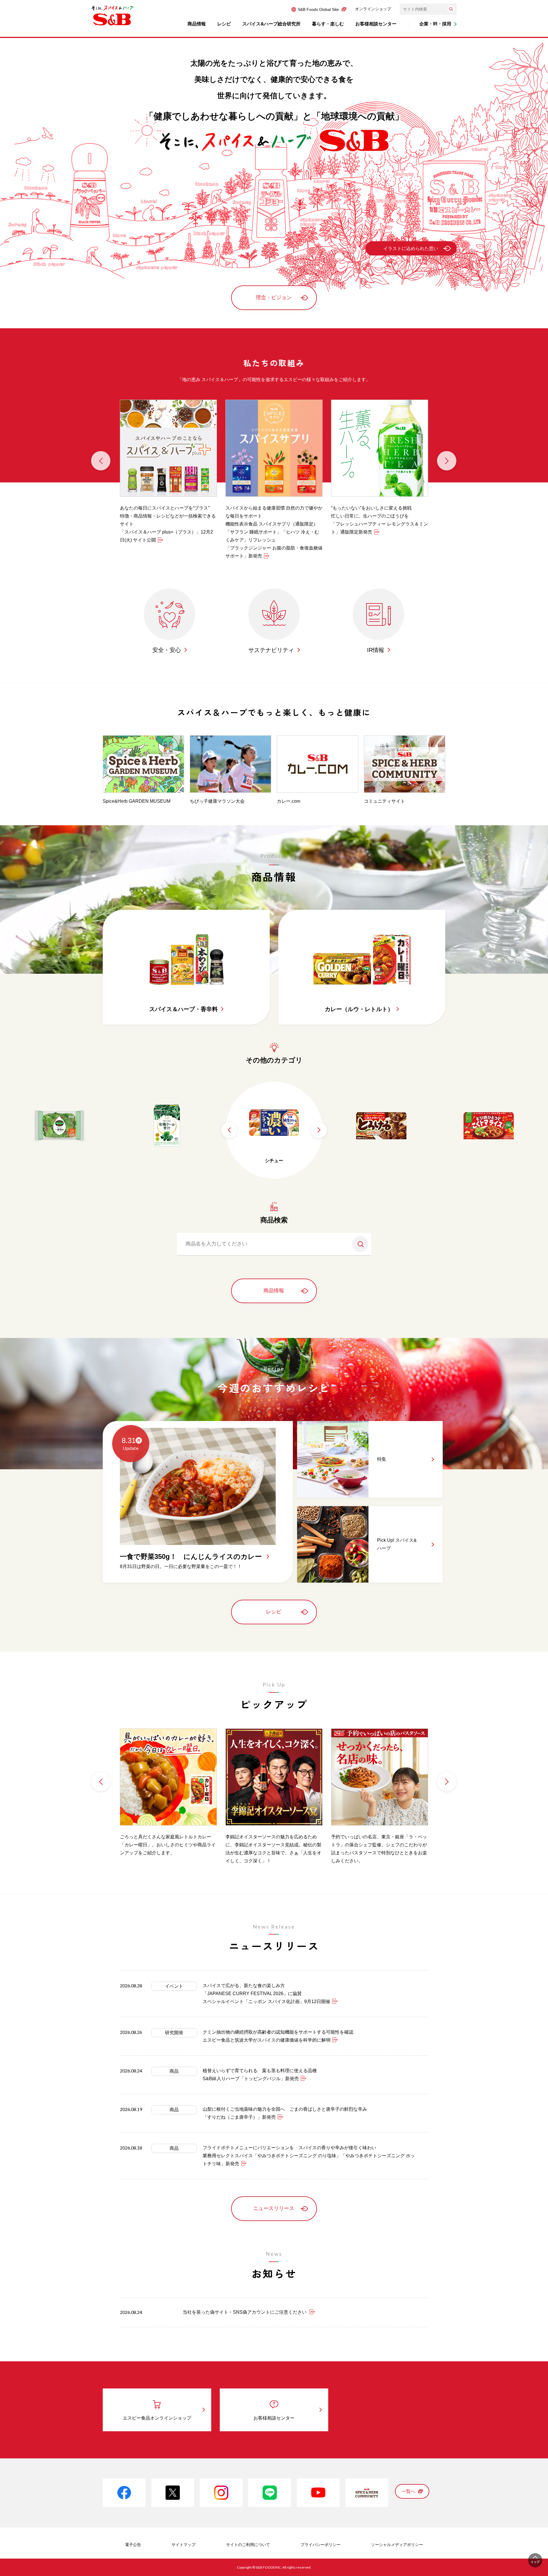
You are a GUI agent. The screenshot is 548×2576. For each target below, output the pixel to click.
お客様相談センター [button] (376, 24)
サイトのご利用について (248, 2545)
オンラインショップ (373, 9)
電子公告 (133, 2545)
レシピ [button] (224, 24)
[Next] (447, 461)
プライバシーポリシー (321, 2545)
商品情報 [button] (197, 24)
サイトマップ (184, 2545)
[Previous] (101, 461)
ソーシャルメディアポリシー (397, 2545)
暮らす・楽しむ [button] (328, 24)
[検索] (451, 9)
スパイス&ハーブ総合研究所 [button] (271, 24)
